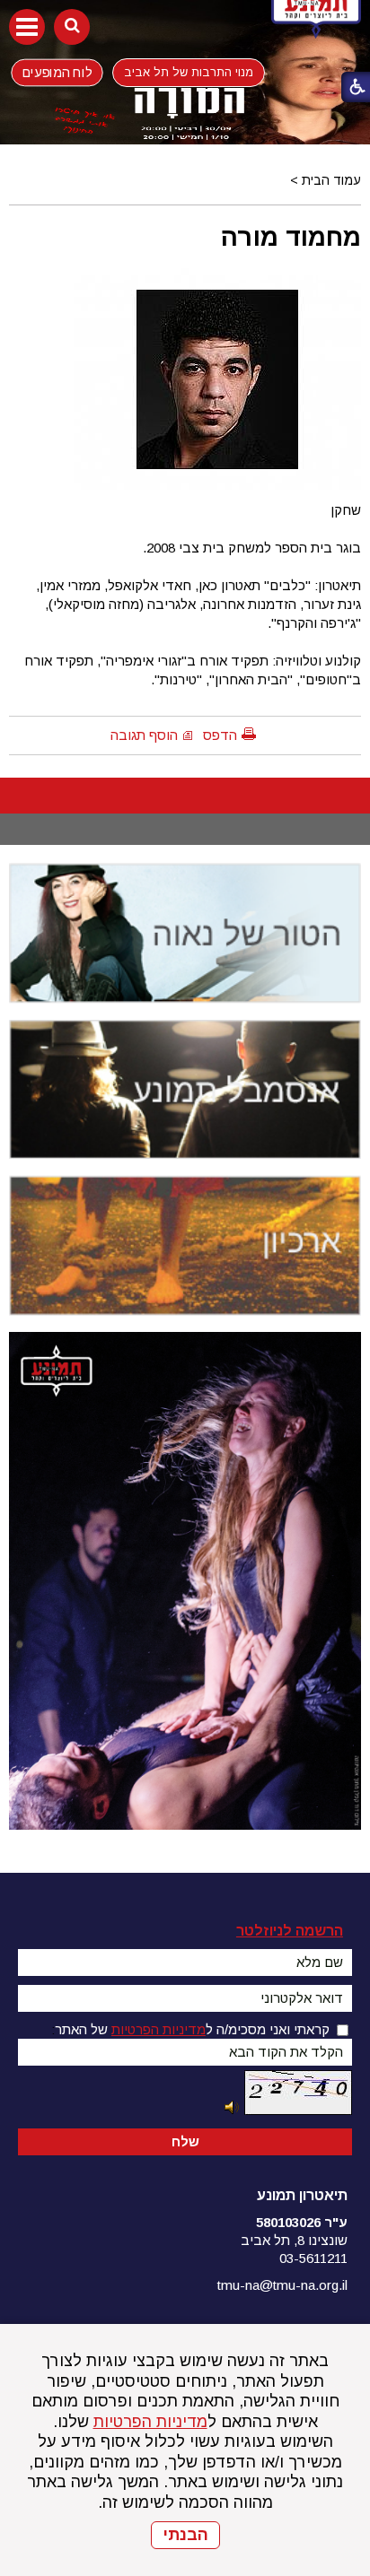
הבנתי (185, 2535)
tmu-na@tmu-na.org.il (282, 2285)
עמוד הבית (331, 180)
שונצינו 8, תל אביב (294, 2240)
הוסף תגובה (144, 735)
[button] (27, 27)
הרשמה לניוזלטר (290, 1931)
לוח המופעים (57, 72)
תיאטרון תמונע (302, 2195)
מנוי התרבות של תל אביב (189, 72)
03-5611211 (313, 2258)
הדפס (220, 735)
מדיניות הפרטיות (150, 2422)
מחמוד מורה (291, 237)
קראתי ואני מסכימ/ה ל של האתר (192, 2029)
